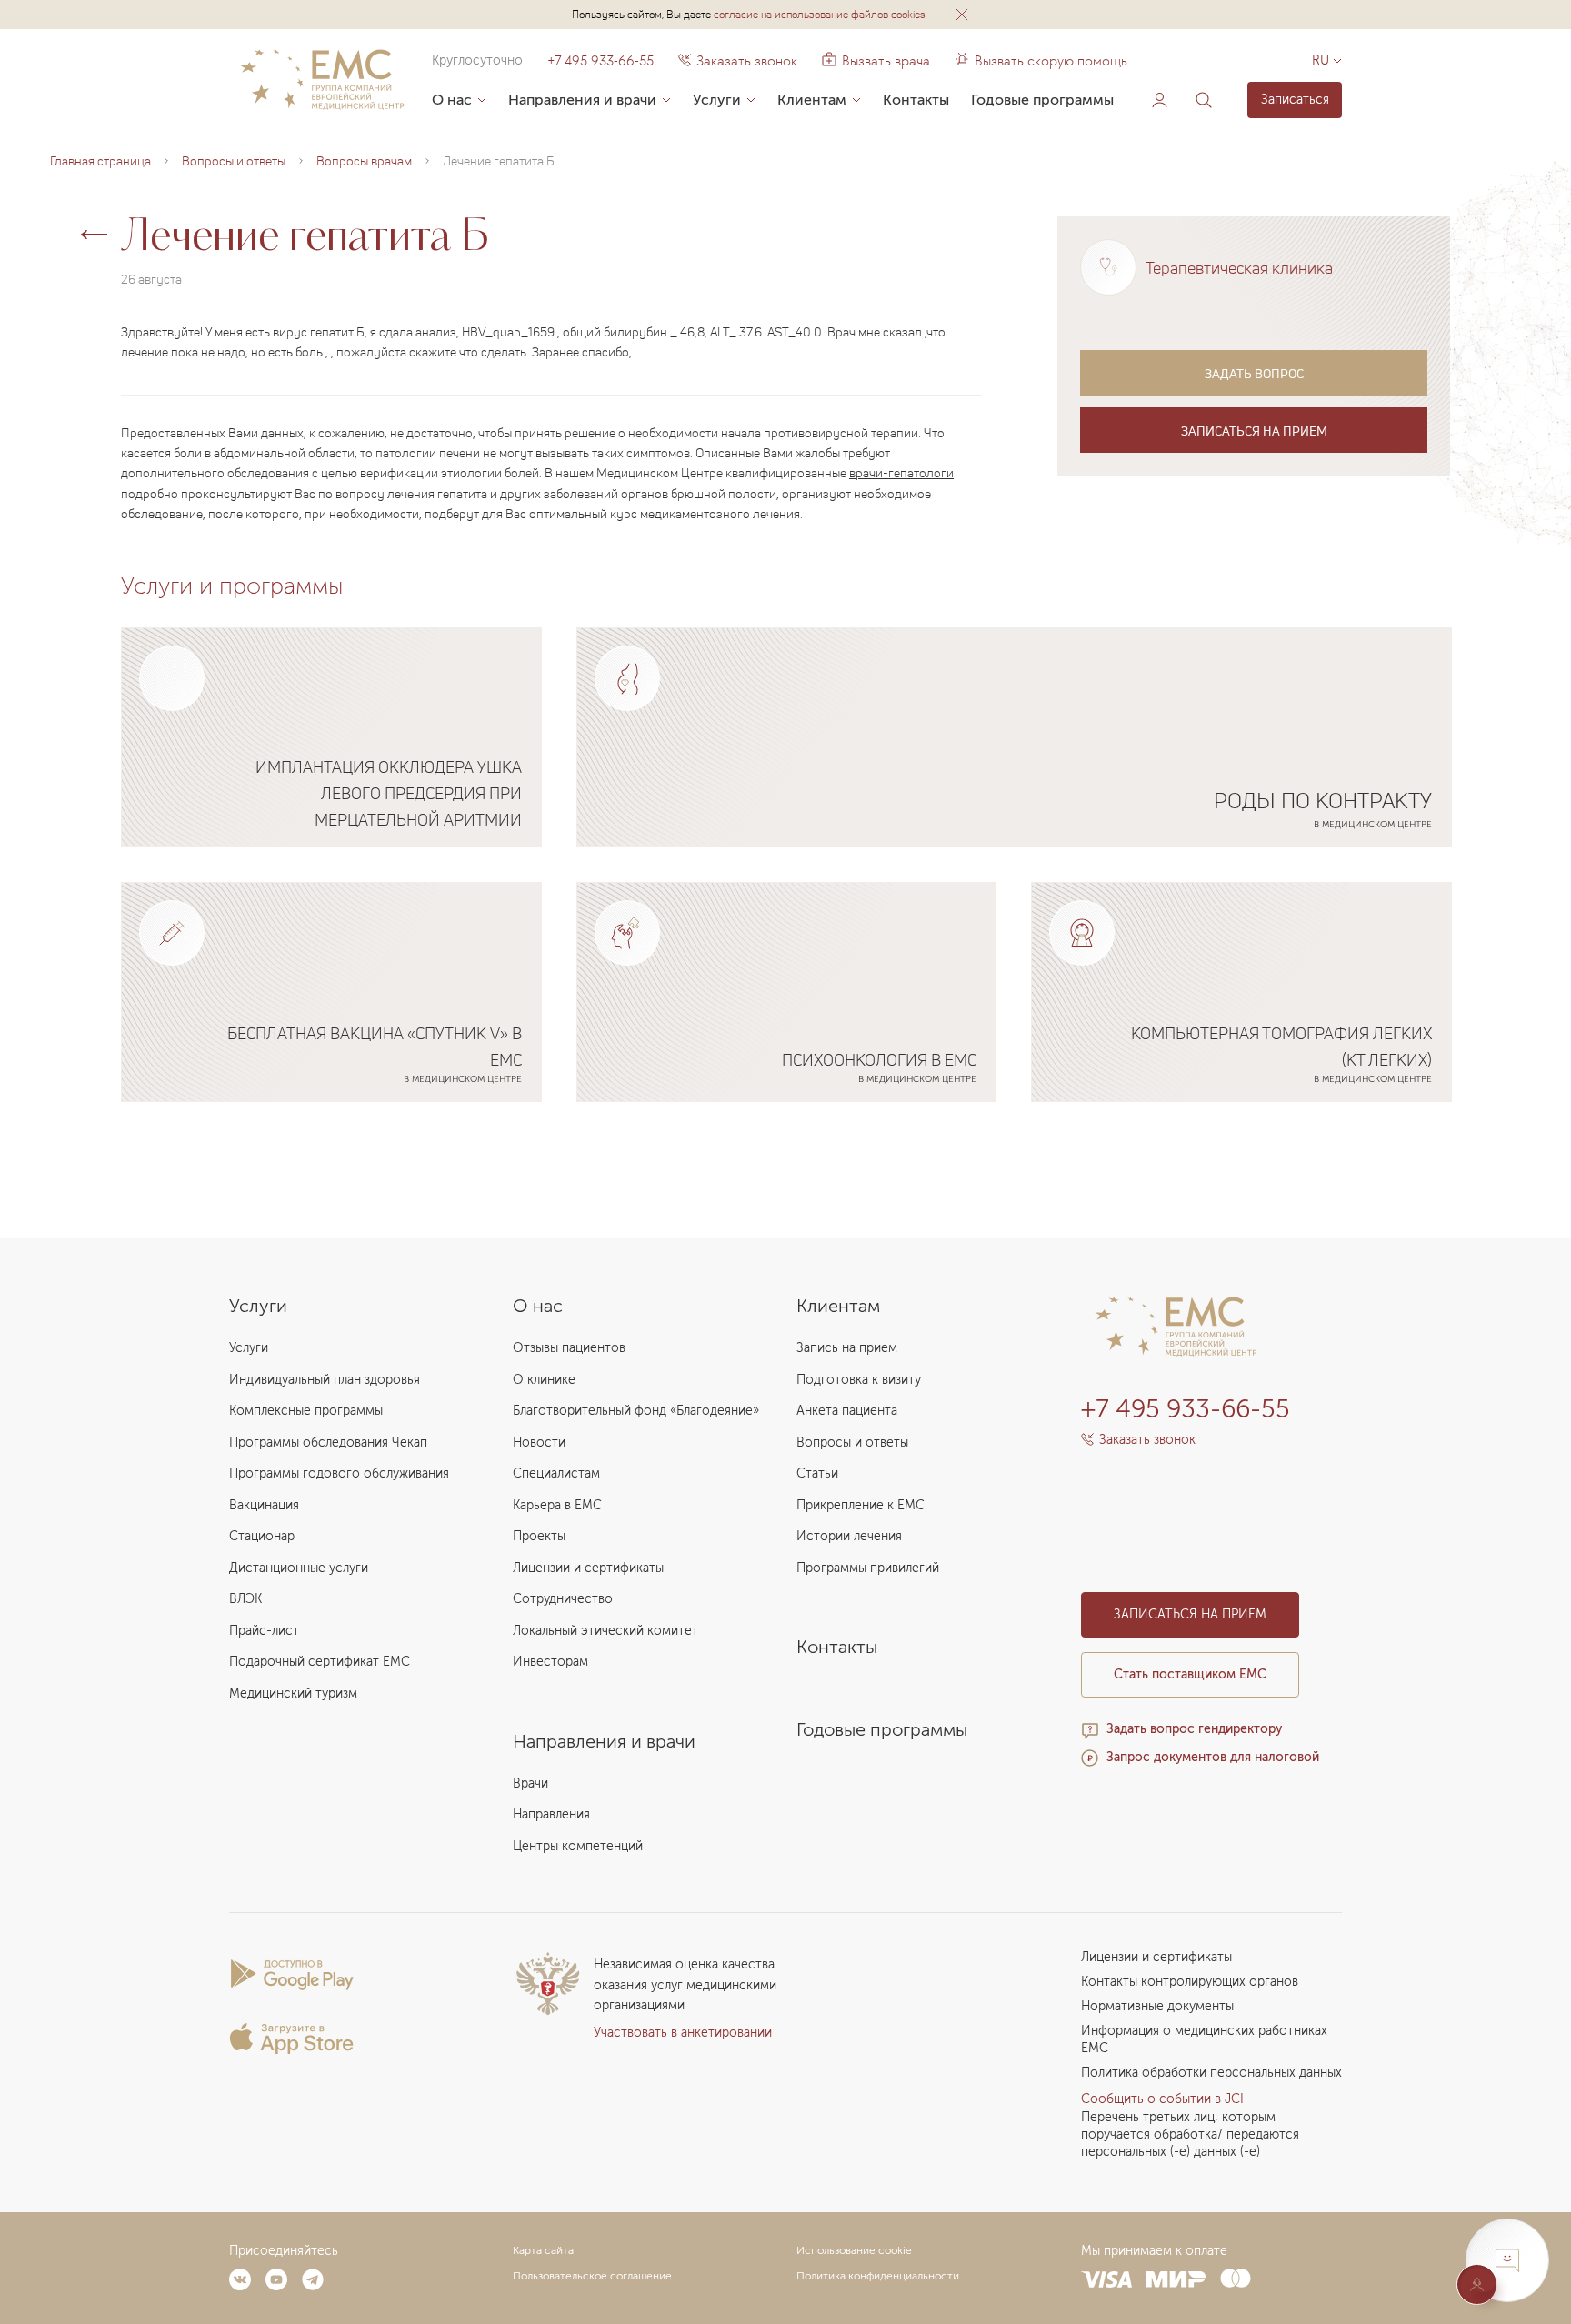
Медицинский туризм (293, 1693)
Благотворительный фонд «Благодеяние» (636, 1411)
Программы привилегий (868, 1568)
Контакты (916, 100)
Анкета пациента (847, 1411)
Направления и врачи (582, 100)
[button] (962, 15)
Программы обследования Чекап (328, 1442)
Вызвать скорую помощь (1051, 61)
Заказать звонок (747, 61)
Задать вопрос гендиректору (1194, 1729)
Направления (551, 1814)
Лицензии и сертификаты (588, 1568)
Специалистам (556, 1473)
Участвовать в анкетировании (683, 2033)
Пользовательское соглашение (592, 2276)
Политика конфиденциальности (878, 2276)
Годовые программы (1042, 100)
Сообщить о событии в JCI (1162, 2099)
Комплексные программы (306, 1411)
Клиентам (812, 100)
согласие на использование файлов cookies (820, 14)
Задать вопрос (1254, 373)
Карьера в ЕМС (557, 1505)
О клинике (544, 1380)
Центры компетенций (578, 1846)
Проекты (539, 1536)
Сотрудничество (563, 1599)
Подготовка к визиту (859, 1380)
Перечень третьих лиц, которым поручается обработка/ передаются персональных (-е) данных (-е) (1190, 2134)
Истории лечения (849, 1536)
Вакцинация (264, 1505)
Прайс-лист (264, 1631)
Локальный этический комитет (605, 1631)
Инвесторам (550, 1662)
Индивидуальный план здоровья (325, 1380)
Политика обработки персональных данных (1211, 2073)
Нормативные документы (1157, 2006)
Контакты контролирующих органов (1190, 1982)
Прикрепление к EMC (861, 1505)
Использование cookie (854, 2250)
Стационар (262, 1536)
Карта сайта (543, 2250)
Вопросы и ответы (852, 1442)
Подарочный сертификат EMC (320, 1662)
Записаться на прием (1254, 431)
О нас (452, 100)
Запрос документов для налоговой (1213, 1757)
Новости (539, 1442)
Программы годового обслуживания (339, 1473)
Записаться (1295, 100)
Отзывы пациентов (569, 1348)
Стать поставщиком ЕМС (1190, 1674)
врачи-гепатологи (901, 472)
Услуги (717, 100)
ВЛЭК (245, 1599)
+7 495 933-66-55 (600, 61)
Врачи (530, 1783)
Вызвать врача (876, 61)
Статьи (817, 1473)
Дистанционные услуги (299, 1568)
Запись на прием (847, 1348)
